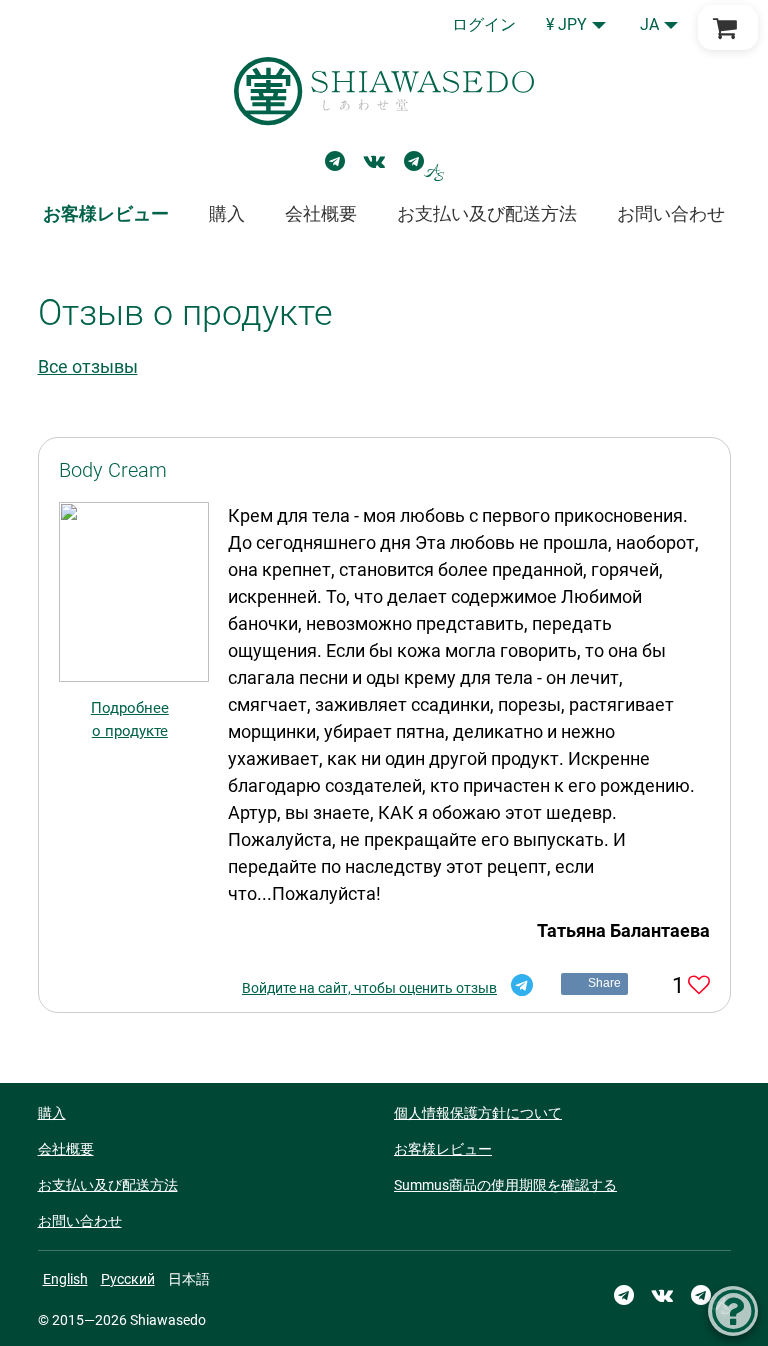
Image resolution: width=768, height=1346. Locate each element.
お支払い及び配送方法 (487, 213)
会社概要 (321, 213)
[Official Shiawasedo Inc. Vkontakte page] (374, 161)
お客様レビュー (443, 1149)
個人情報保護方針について (478, 1113)
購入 (227, 213)
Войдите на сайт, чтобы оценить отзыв (369, 988)
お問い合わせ (671, 213)
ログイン (484, 24)
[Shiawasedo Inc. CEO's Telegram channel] (424, 161)
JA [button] (649, 24)
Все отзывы (88, 366)
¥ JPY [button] (566, 24)
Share (605, 983)
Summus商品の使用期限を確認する (505, 1185)
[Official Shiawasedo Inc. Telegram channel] (335, 161)
